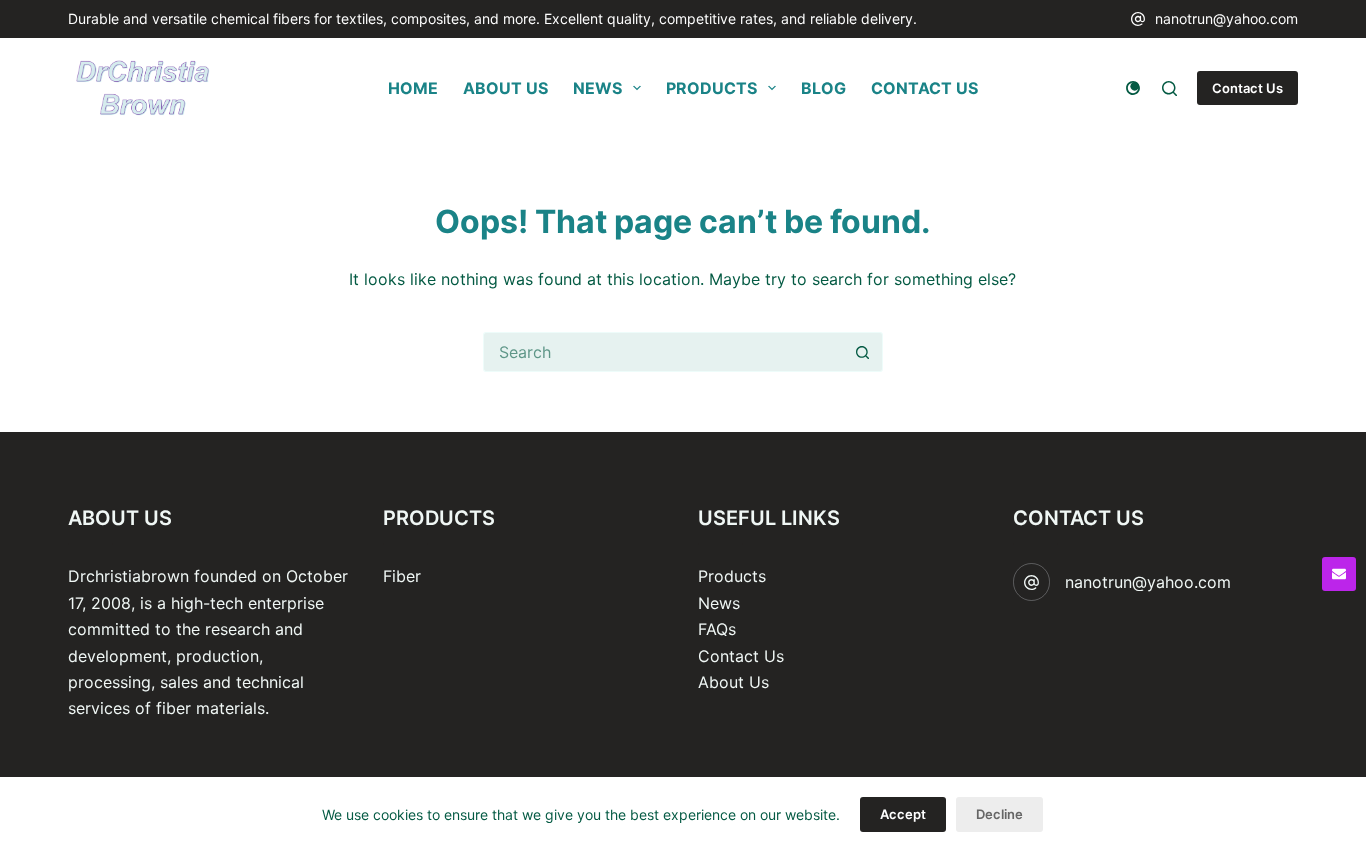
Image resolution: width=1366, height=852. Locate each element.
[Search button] (863, 352)
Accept (903, 814)
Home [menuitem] (413, 88)
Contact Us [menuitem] (924, 88)
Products (732, 576)
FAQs (717, 629)
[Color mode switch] (1133, 88)
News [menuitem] (597, 88)
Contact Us (1247, 88)
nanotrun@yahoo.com (1226, 18)
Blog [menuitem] (823, 88)
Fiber (402, 576)
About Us (733, 682)
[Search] (1169, 88)
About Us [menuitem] (505, 88)
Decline (999, 814)
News (719, 603)
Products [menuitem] (711, 88)
